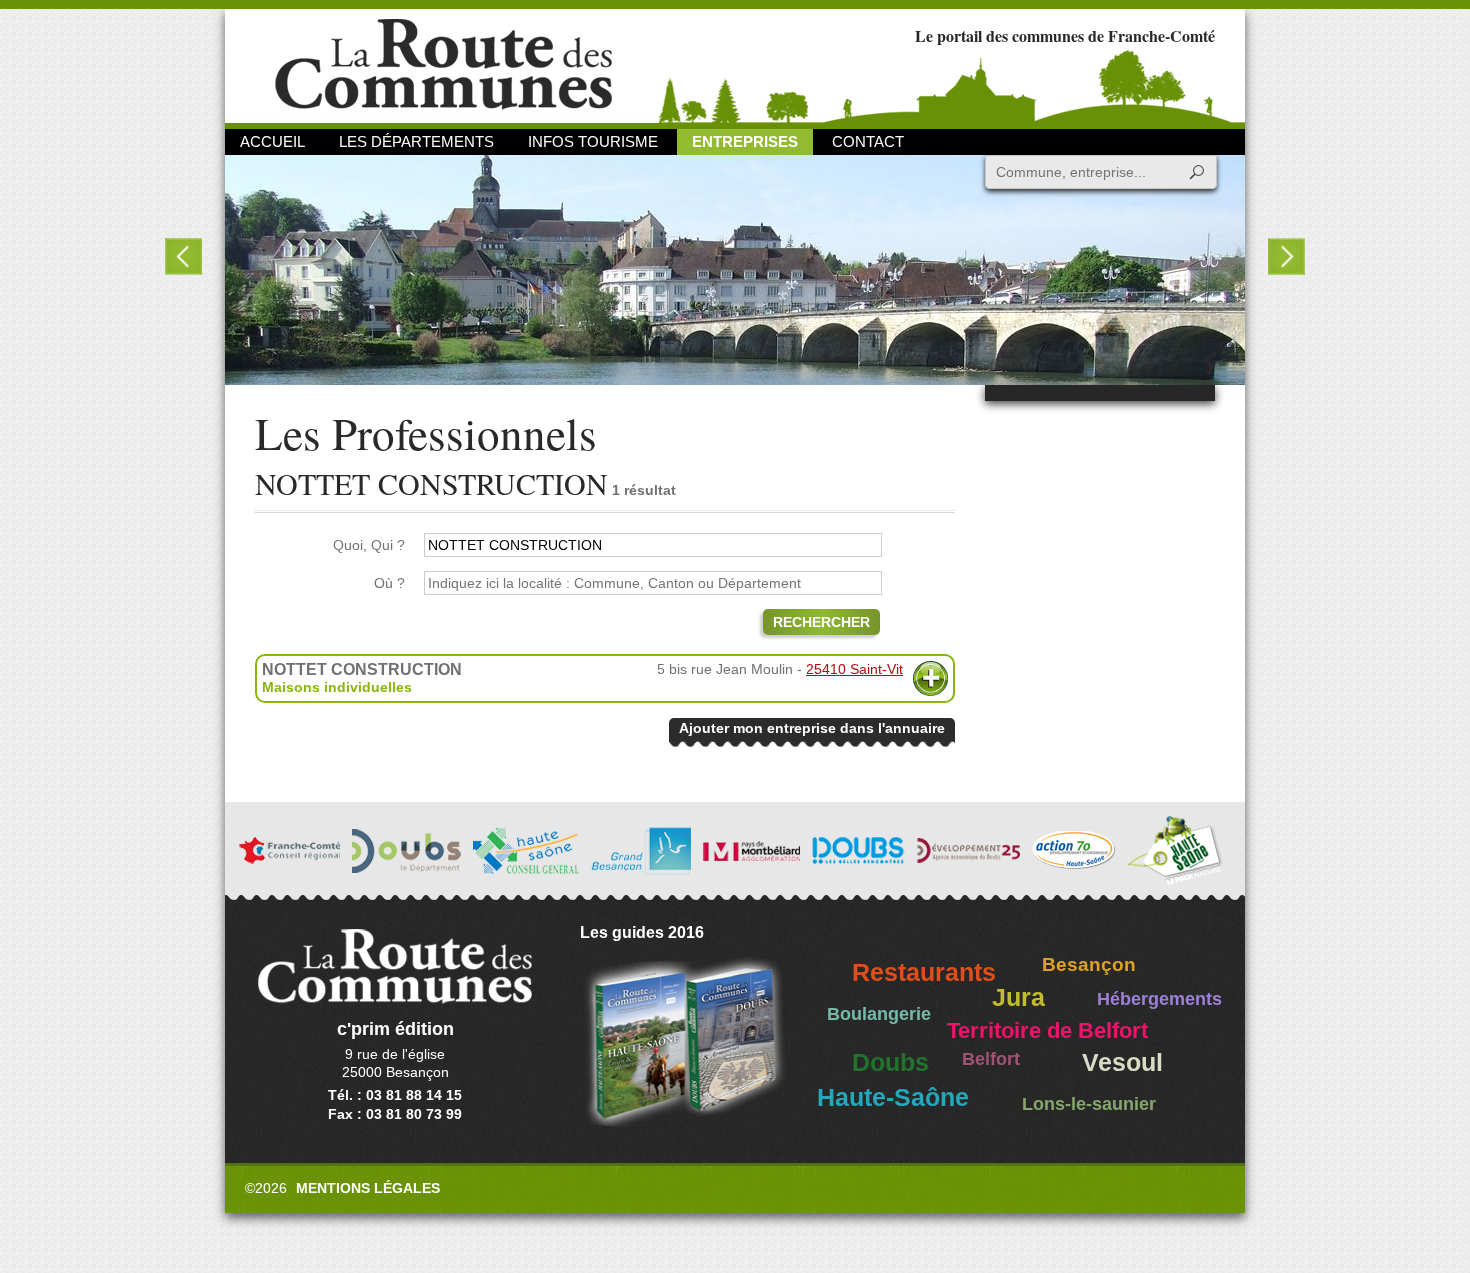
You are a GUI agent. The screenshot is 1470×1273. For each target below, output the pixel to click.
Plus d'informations (930, 678)
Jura (1018, 997)
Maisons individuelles (337, 687)
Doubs (890, 1062)
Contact (868, 141)
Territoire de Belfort (1047, 1031)
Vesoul (1122, 1062)
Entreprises (745, 141)
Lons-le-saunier (1089, 1104)
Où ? (389, 583)
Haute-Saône (893, 1097)
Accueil (272, 141)
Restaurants (924, 972)
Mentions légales (368, 1188)
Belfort (991, 1059)
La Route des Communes (443, 64)
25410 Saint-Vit (854, 669)
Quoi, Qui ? (369, 545)
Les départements (416, 141)
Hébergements (1159, 999)
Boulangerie (879, 1014)
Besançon (1089, 964)
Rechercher (821, 622)
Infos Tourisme (593, 141)
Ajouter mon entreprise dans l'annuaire (812, 728)
